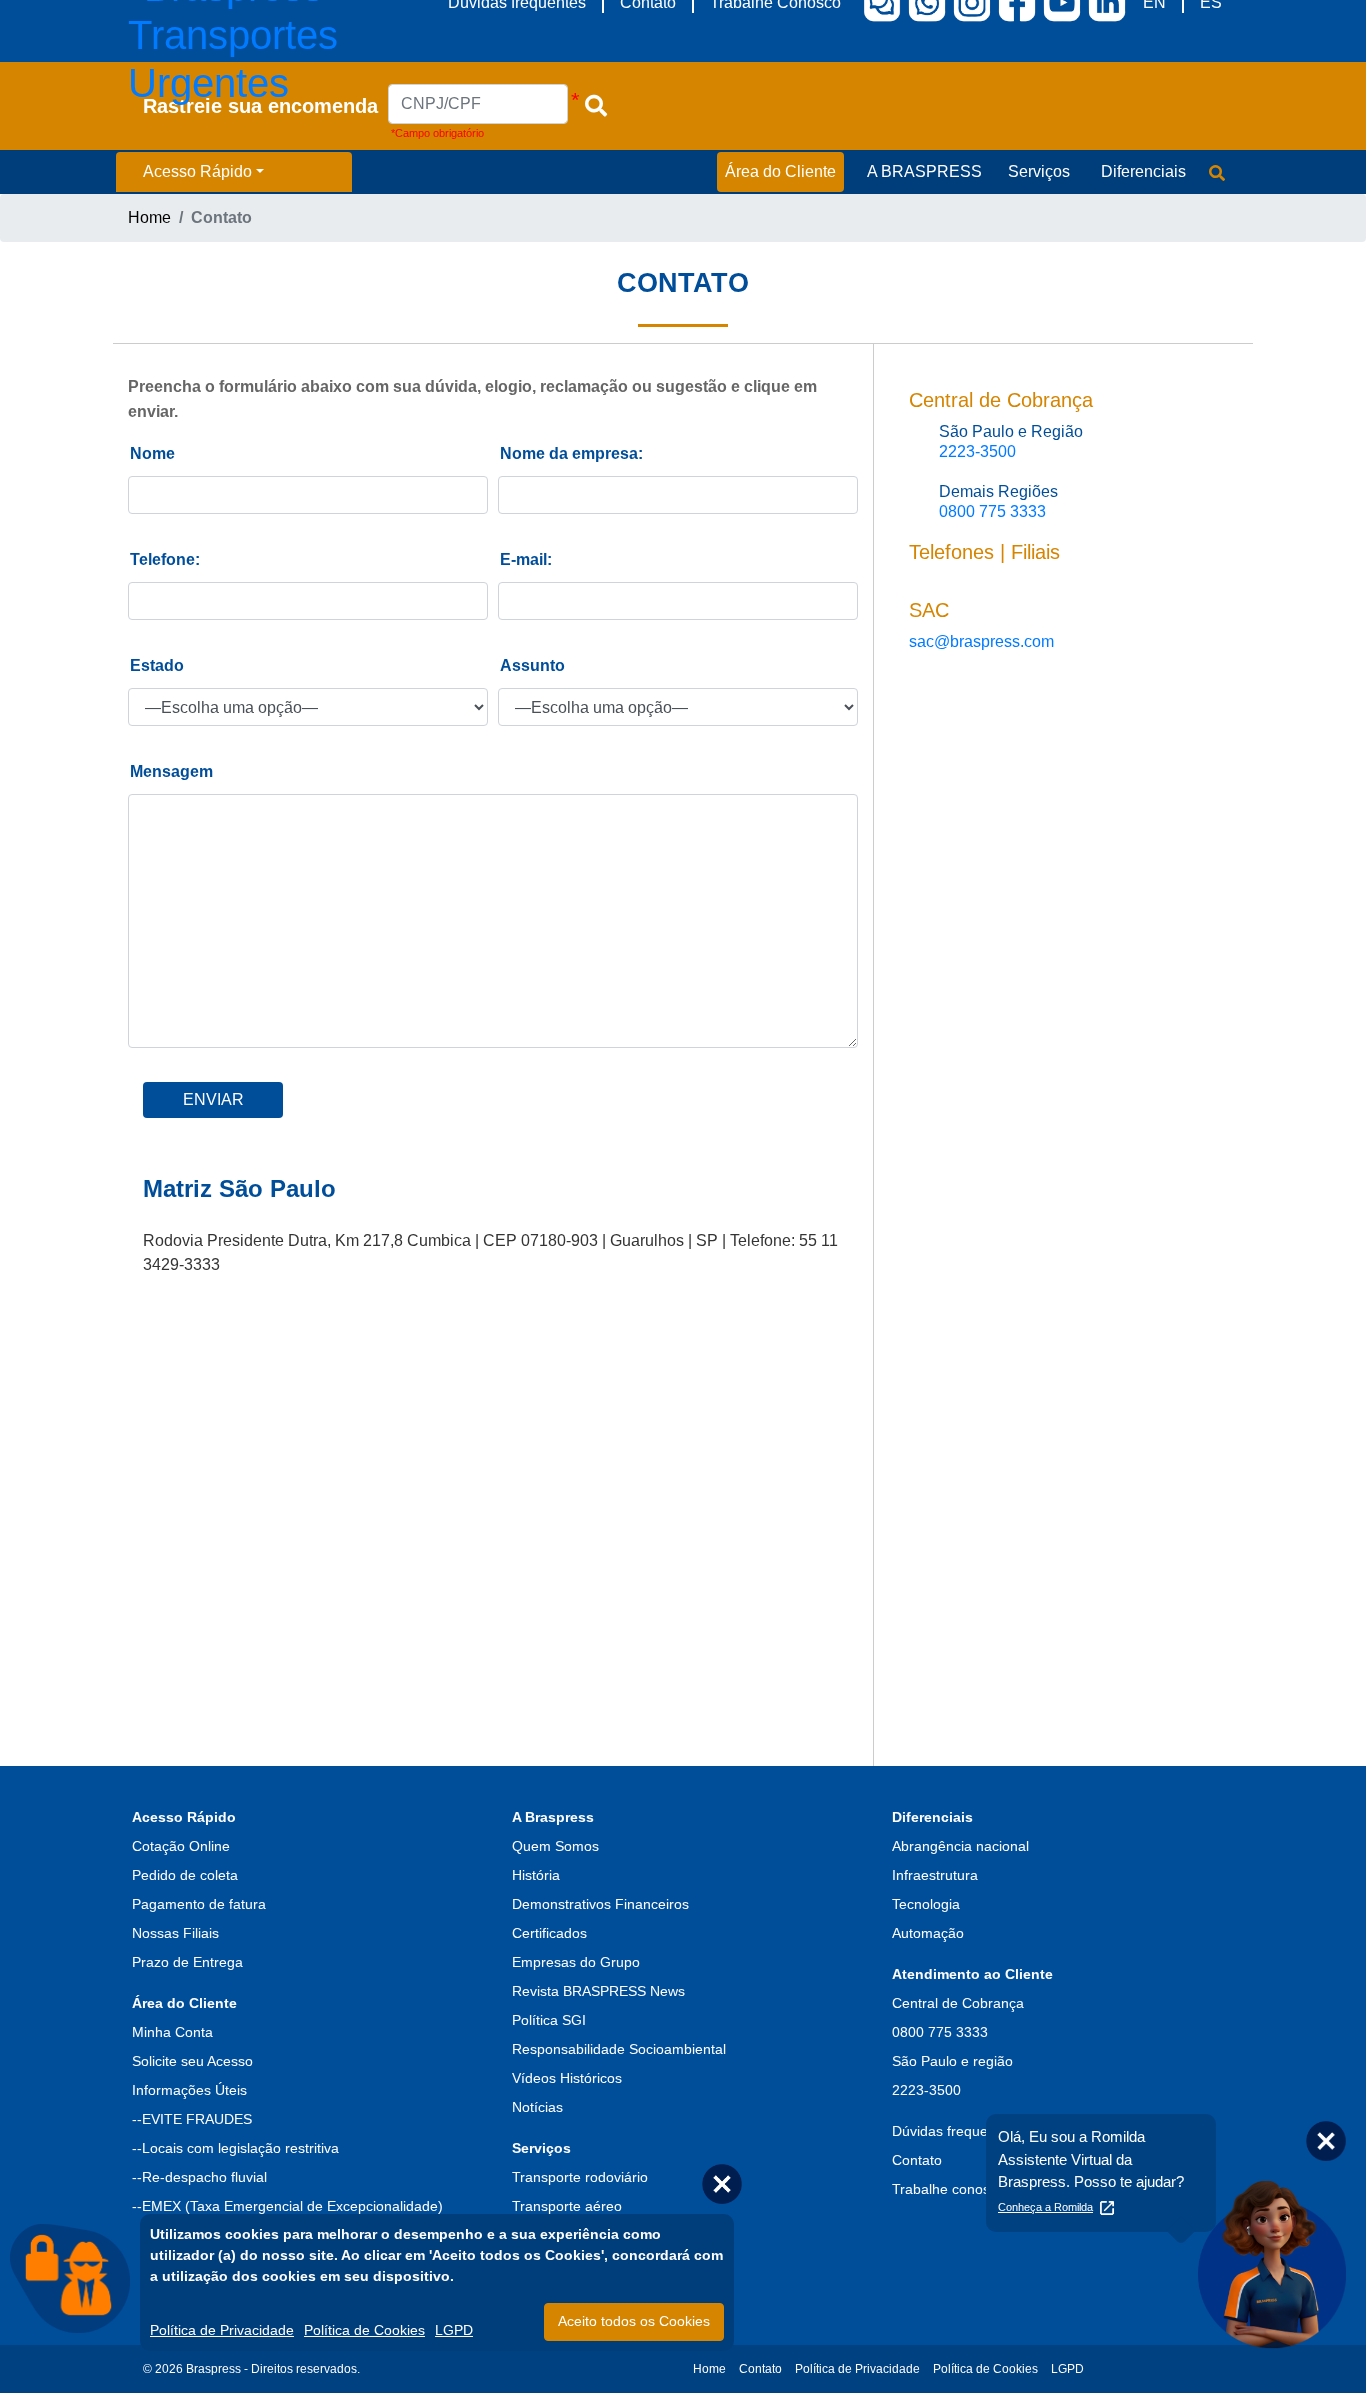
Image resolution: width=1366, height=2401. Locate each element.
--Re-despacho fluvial (199, 2177)
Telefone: (165, 559)
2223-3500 (977, 451)
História (536, 1875)
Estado (157, 665)
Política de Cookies (985, 2369)
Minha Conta (172, 2032)
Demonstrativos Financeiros (600, 1904)
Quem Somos (555, 1846)
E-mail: (526, 559)
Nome (152, 453)
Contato (760, 2369)
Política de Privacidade (857, 2369)
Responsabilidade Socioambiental (619, 2049)
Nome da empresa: (571, 453)
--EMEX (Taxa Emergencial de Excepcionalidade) (287, 2206)
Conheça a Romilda (1045, 2207)
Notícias (537, 2107)
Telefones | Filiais (984, 552)
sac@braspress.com (981, 641)
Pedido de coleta (185, 1875)
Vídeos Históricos (567, 2078)
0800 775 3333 (992, 511)
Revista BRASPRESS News (598, 1991)
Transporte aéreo (567, 2206)
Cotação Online (181, 1846)
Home (149, 217)
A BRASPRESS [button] (924, 171)
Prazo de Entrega (187, 1962)
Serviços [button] (1039, 171)
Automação (928, 1933)
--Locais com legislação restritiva (235, 2148)
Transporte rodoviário (580, 2177)
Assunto (532, 665)
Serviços (541, 2148)
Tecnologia (926, 1904)
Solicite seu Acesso (192, 2061)
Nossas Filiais (175, 1933)
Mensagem (171, 771)
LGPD (1067, 2369)
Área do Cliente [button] (780, 171)
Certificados (549, 1933)
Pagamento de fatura (199, 1904)
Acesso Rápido (197, 171)
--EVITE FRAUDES (192, 2119)
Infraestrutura (935, 1875)
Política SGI (549, 2020)
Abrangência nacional (960, 1846)
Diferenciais (932, 1817)
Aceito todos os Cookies (634, 2321)
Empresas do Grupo (576, 1962)
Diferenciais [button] (1143, 171)
